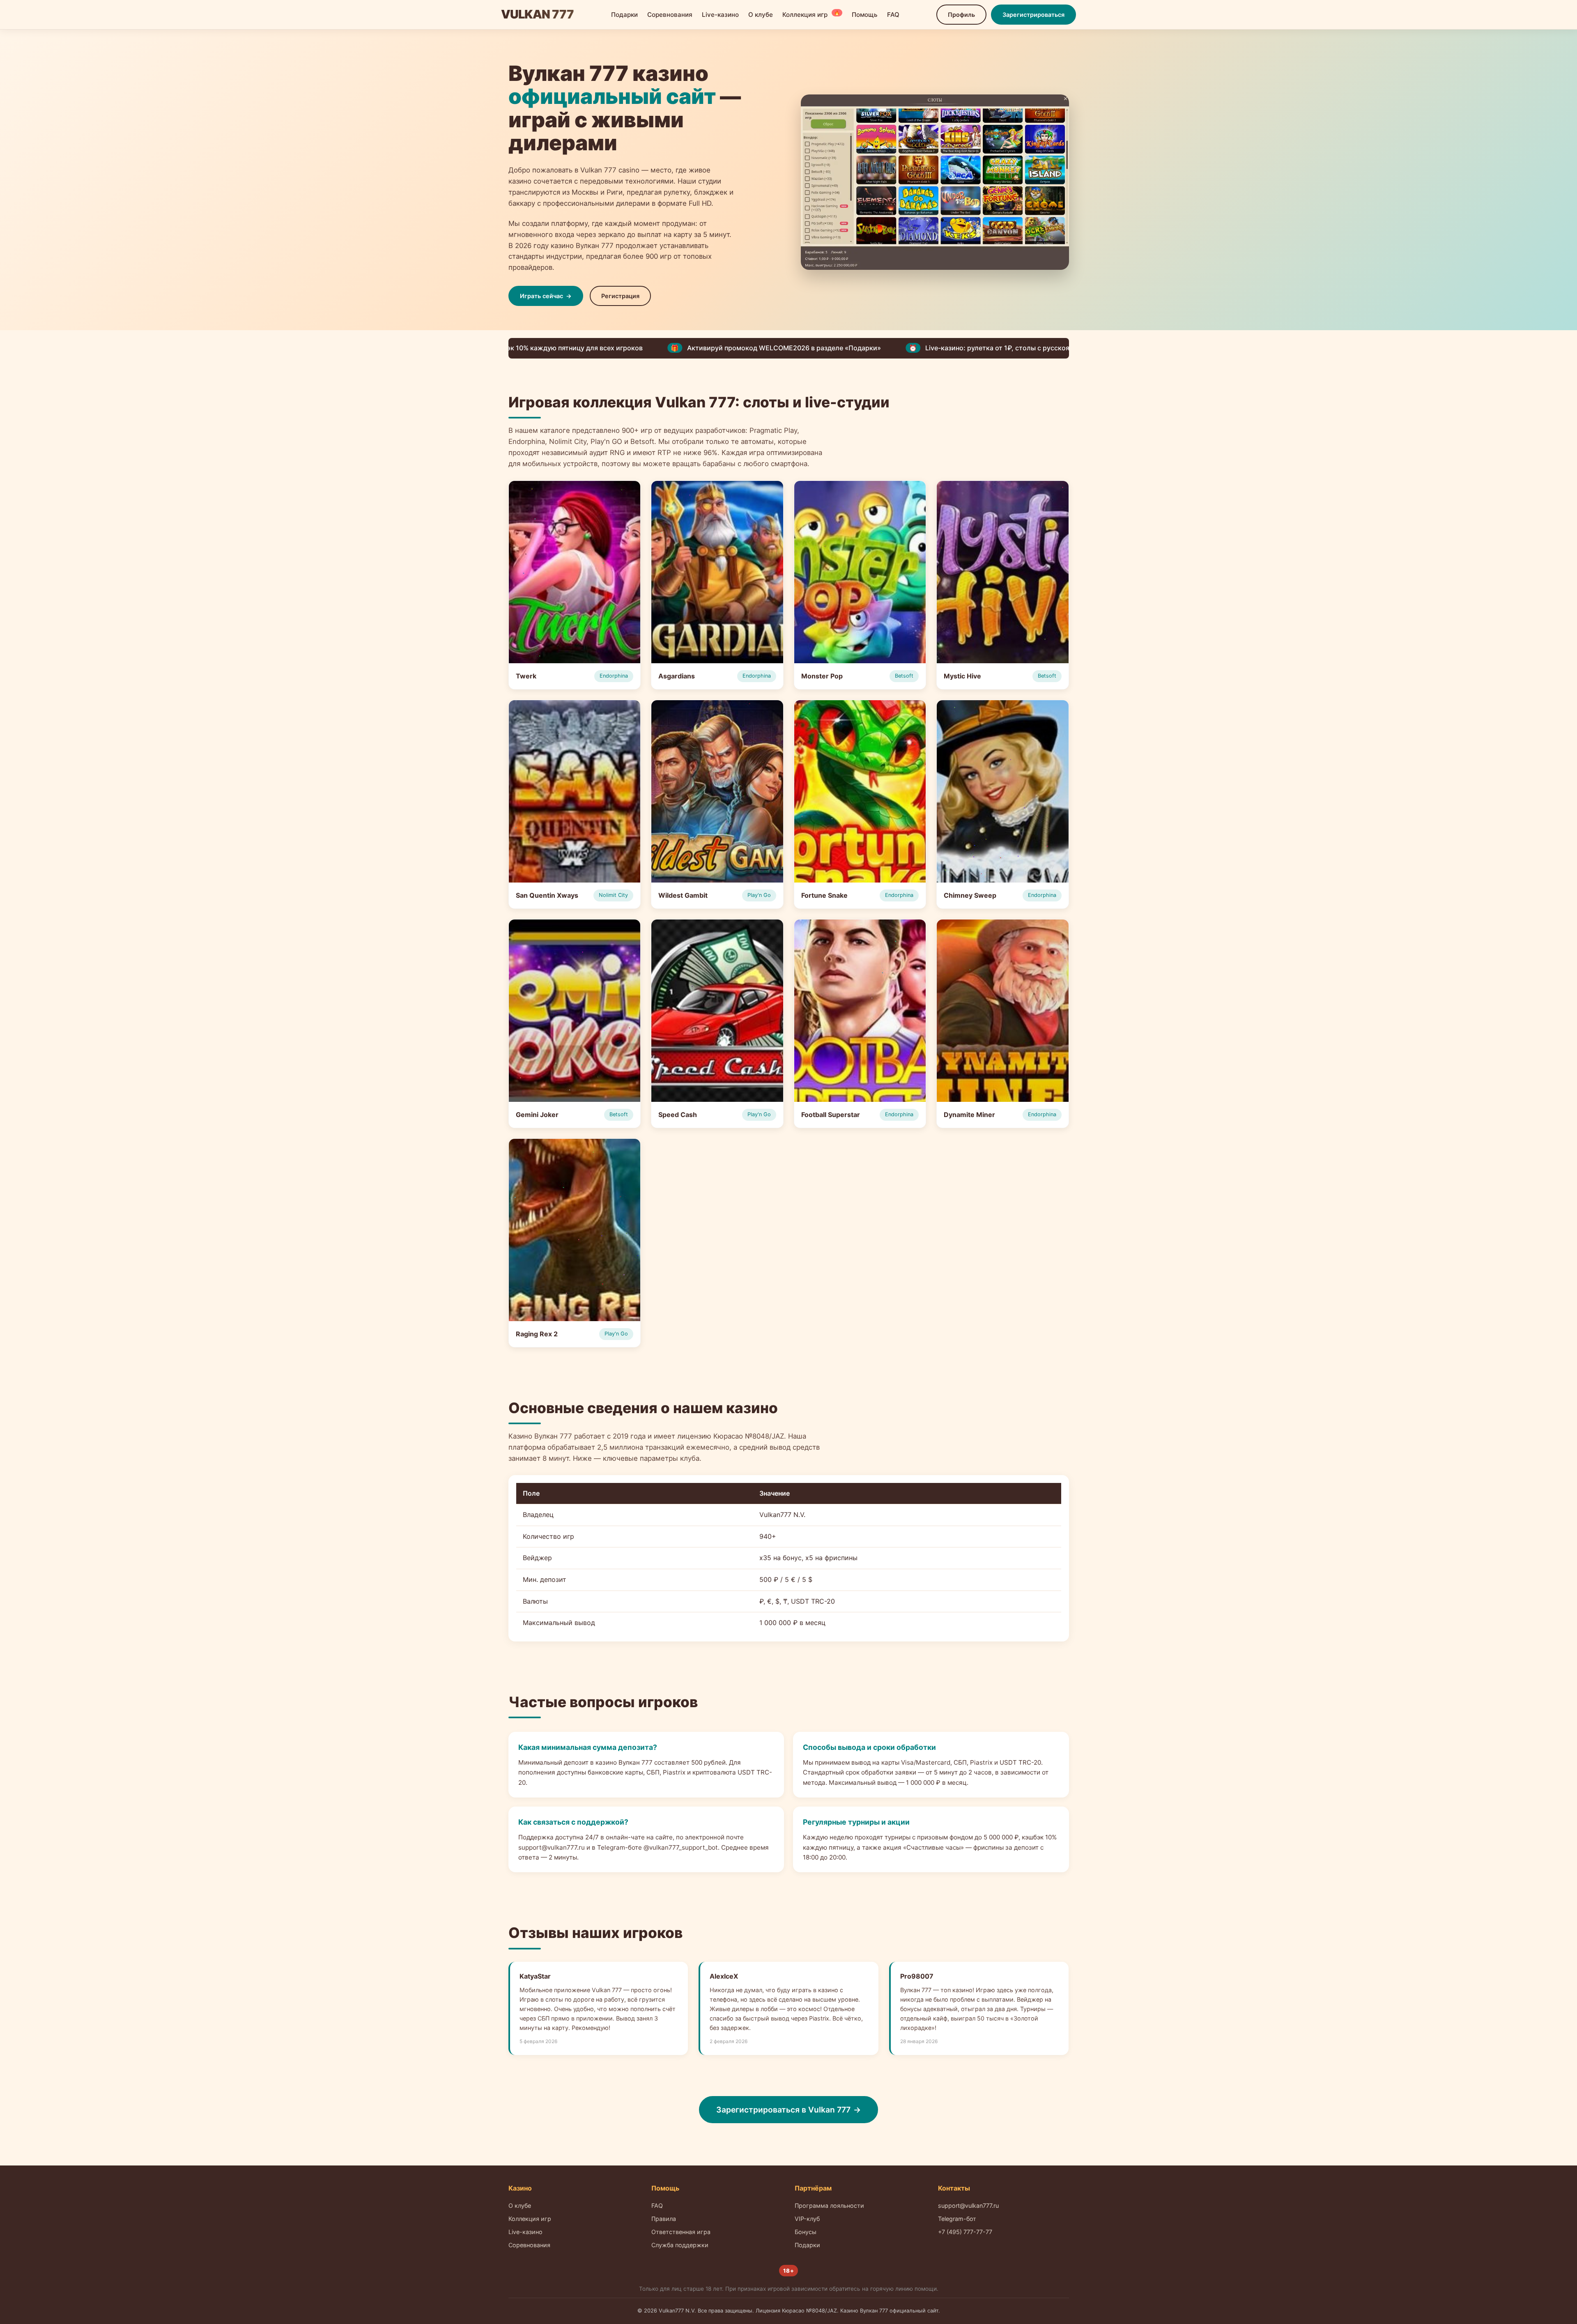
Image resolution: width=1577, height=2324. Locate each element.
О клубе (761, 15)
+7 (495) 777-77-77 (965, 2232)
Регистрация (620, 296)
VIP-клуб (807, 2219)
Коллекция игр (811, 14)
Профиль (961, 15)
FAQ (893, 15)
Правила (664, 2219)
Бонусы (806, 2232)
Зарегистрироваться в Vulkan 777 (783, 2110)
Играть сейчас (541, 296)
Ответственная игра (681, 2232)
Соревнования (670, 15)
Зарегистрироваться (1033, 15)
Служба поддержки (680, 2245)
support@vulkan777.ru (968, 2206)
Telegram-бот (957, 2219)
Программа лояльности (829, 2206)
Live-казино (720, 15)
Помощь (865, 15)
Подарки (624, 15)
